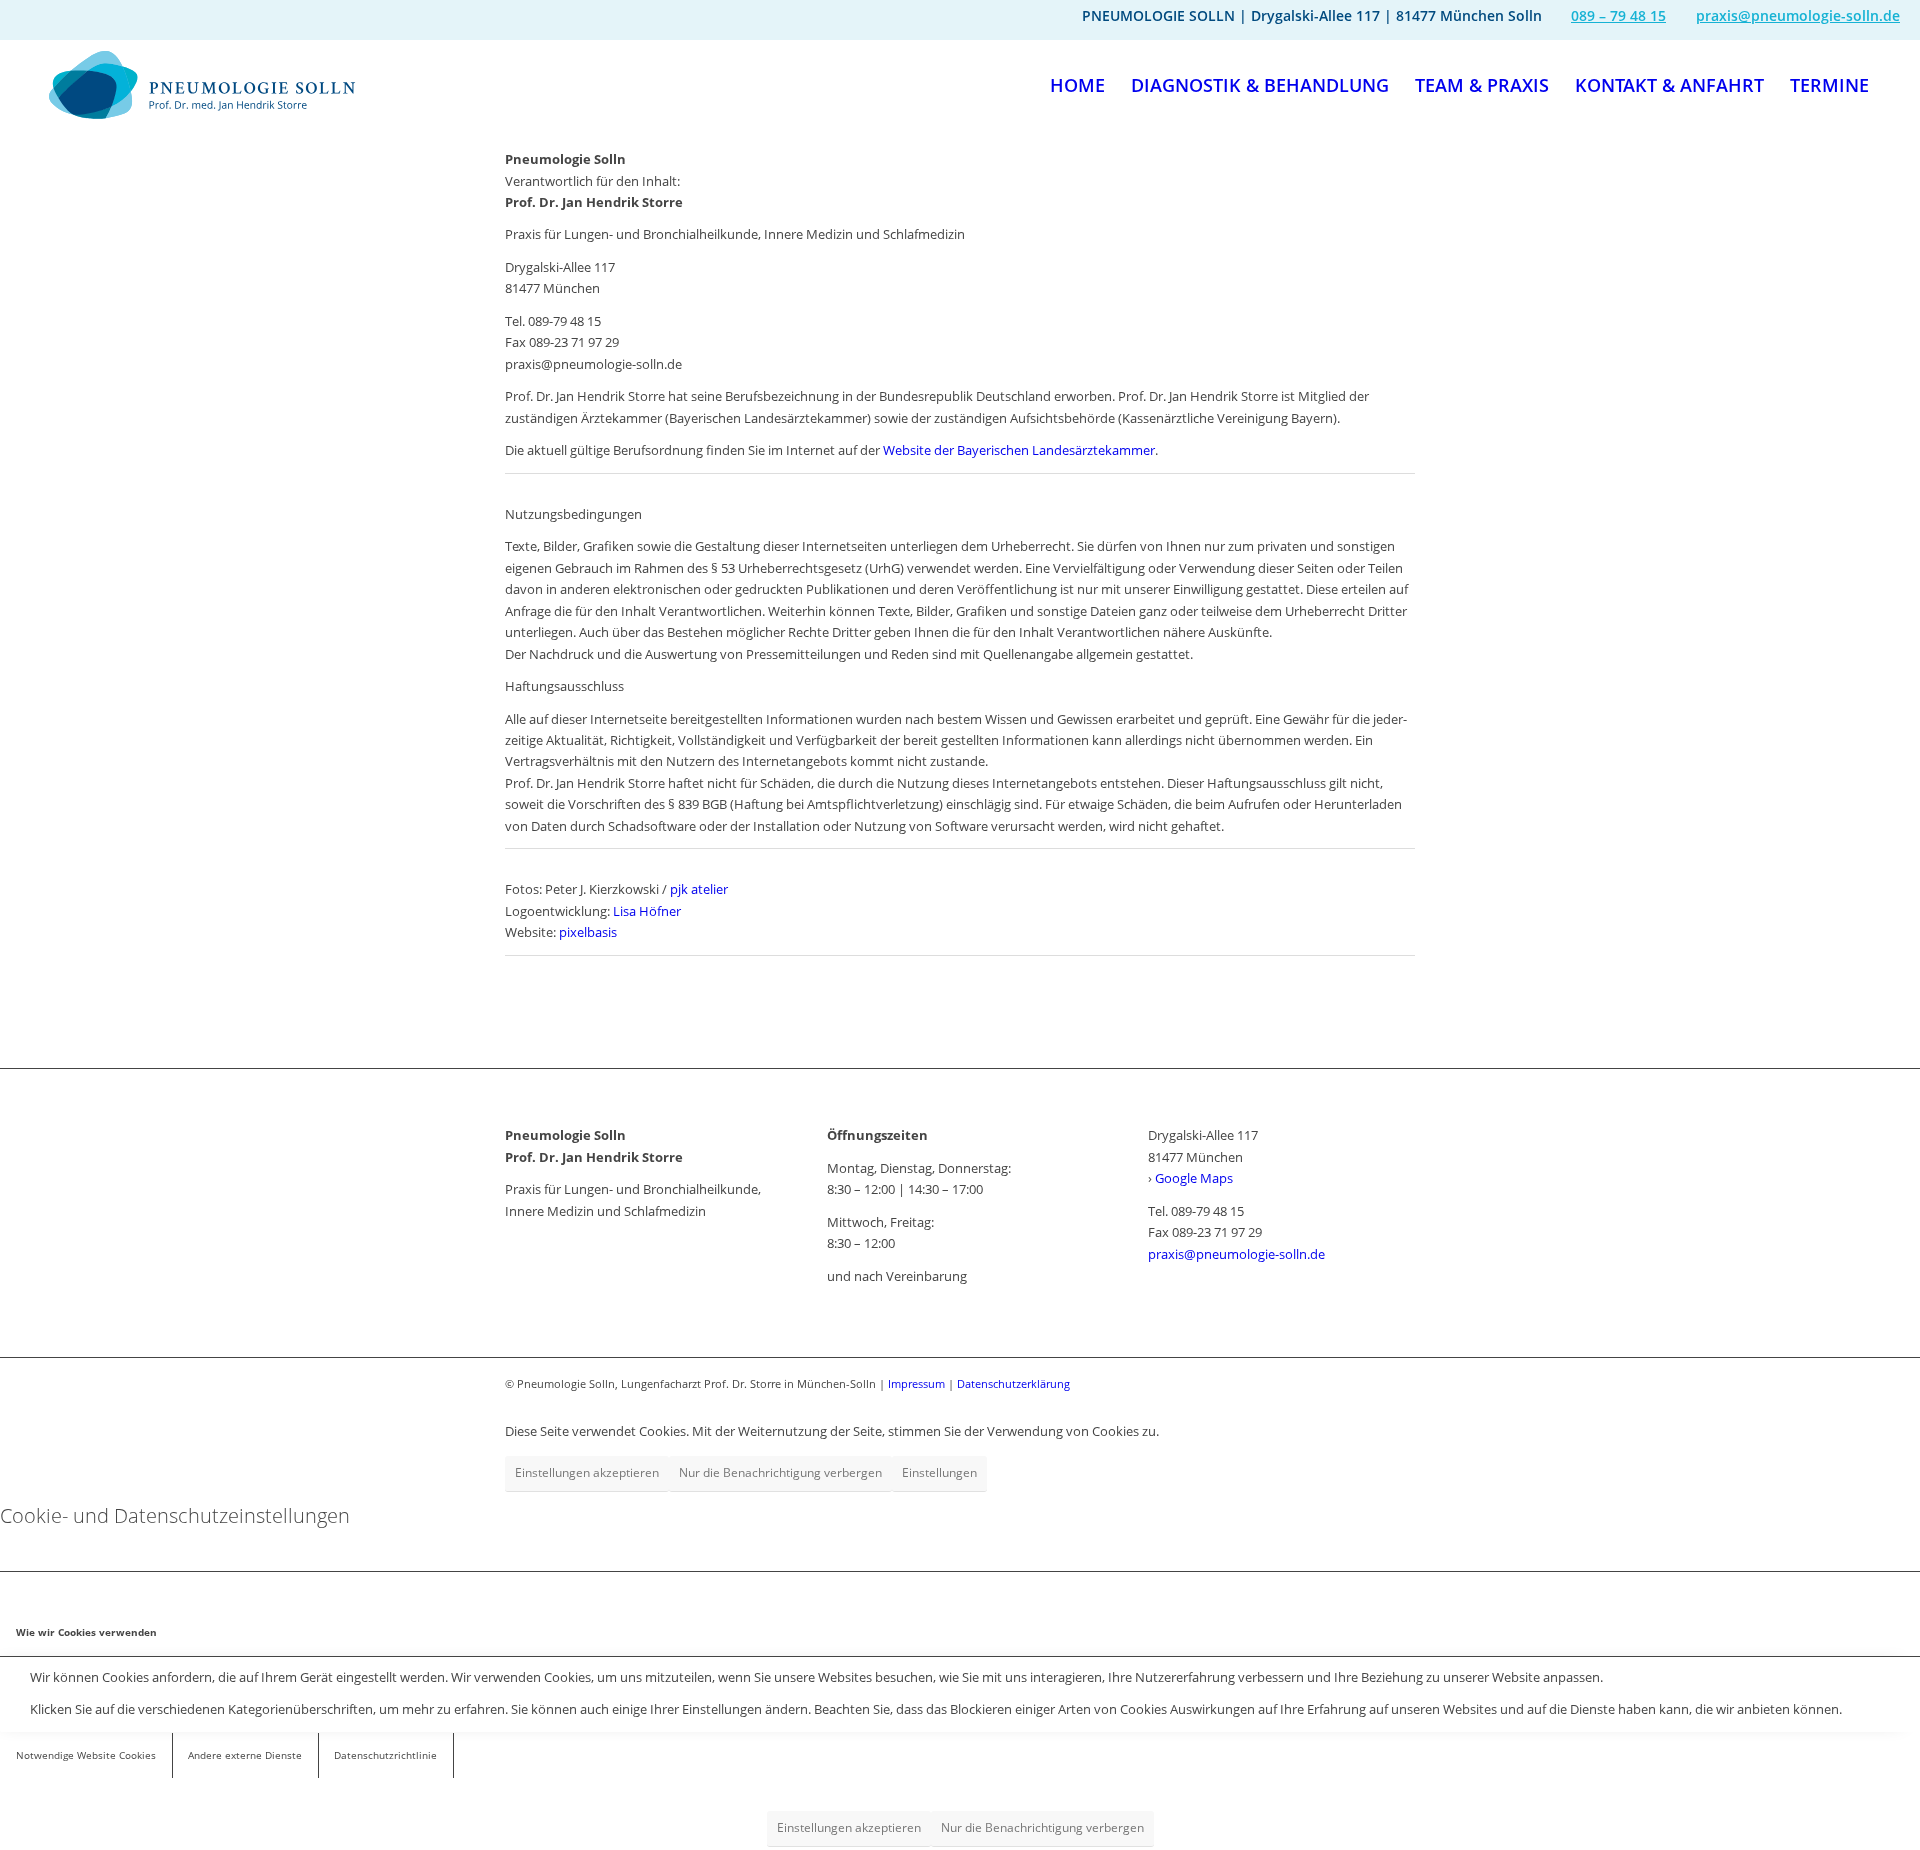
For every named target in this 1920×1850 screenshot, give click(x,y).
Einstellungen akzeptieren (587, 1472)
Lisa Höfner (647, 911)
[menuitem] (1077, 85)
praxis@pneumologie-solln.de (1798, 15)
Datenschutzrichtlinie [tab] (385, 1755)
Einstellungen (939, 1472)
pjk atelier (697, 889)
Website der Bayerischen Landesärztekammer (1019, 450)
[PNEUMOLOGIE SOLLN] (202, 85)
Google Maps (1194, 1178)
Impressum (916, 1383)
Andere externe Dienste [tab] (245, 1755)
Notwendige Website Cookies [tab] (86, 1755)
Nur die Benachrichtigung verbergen (780, 1472)
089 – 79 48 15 (1618, 15)
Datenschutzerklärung (1013, 1383)
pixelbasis (588, 932)
